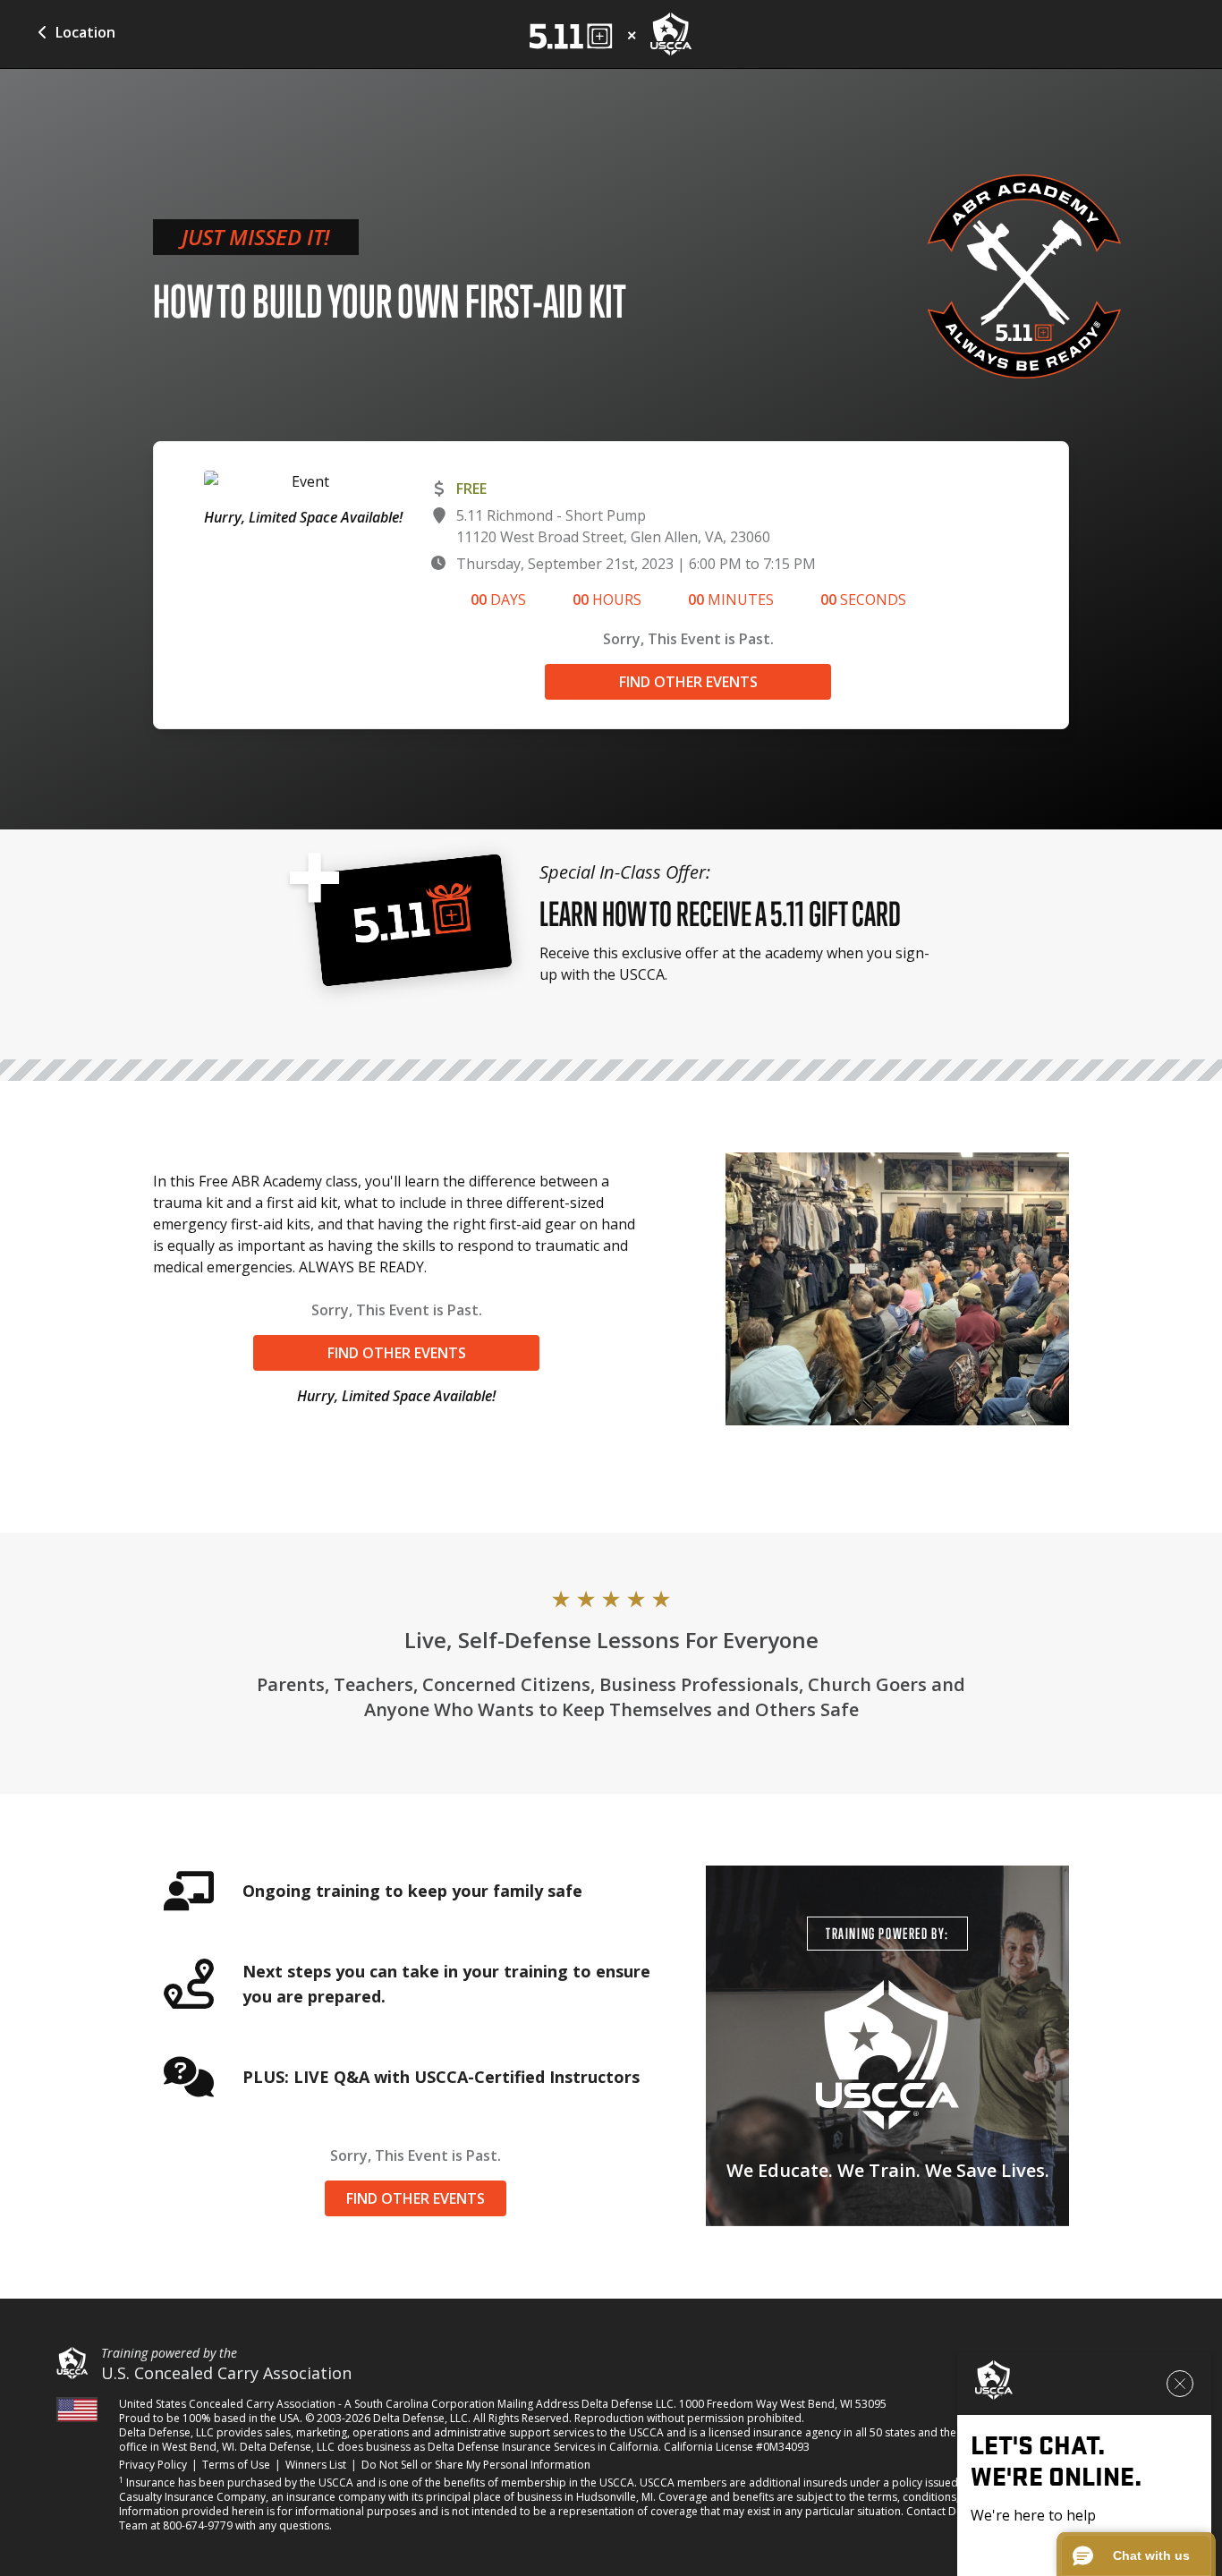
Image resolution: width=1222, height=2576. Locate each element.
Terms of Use (236, 2465)
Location (85, 32)
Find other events (688, 682)
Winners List (316, 2465)
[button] (1136, 2555)
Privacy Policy (153, 2465)
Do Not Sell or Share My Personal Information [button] (476, 2465)
